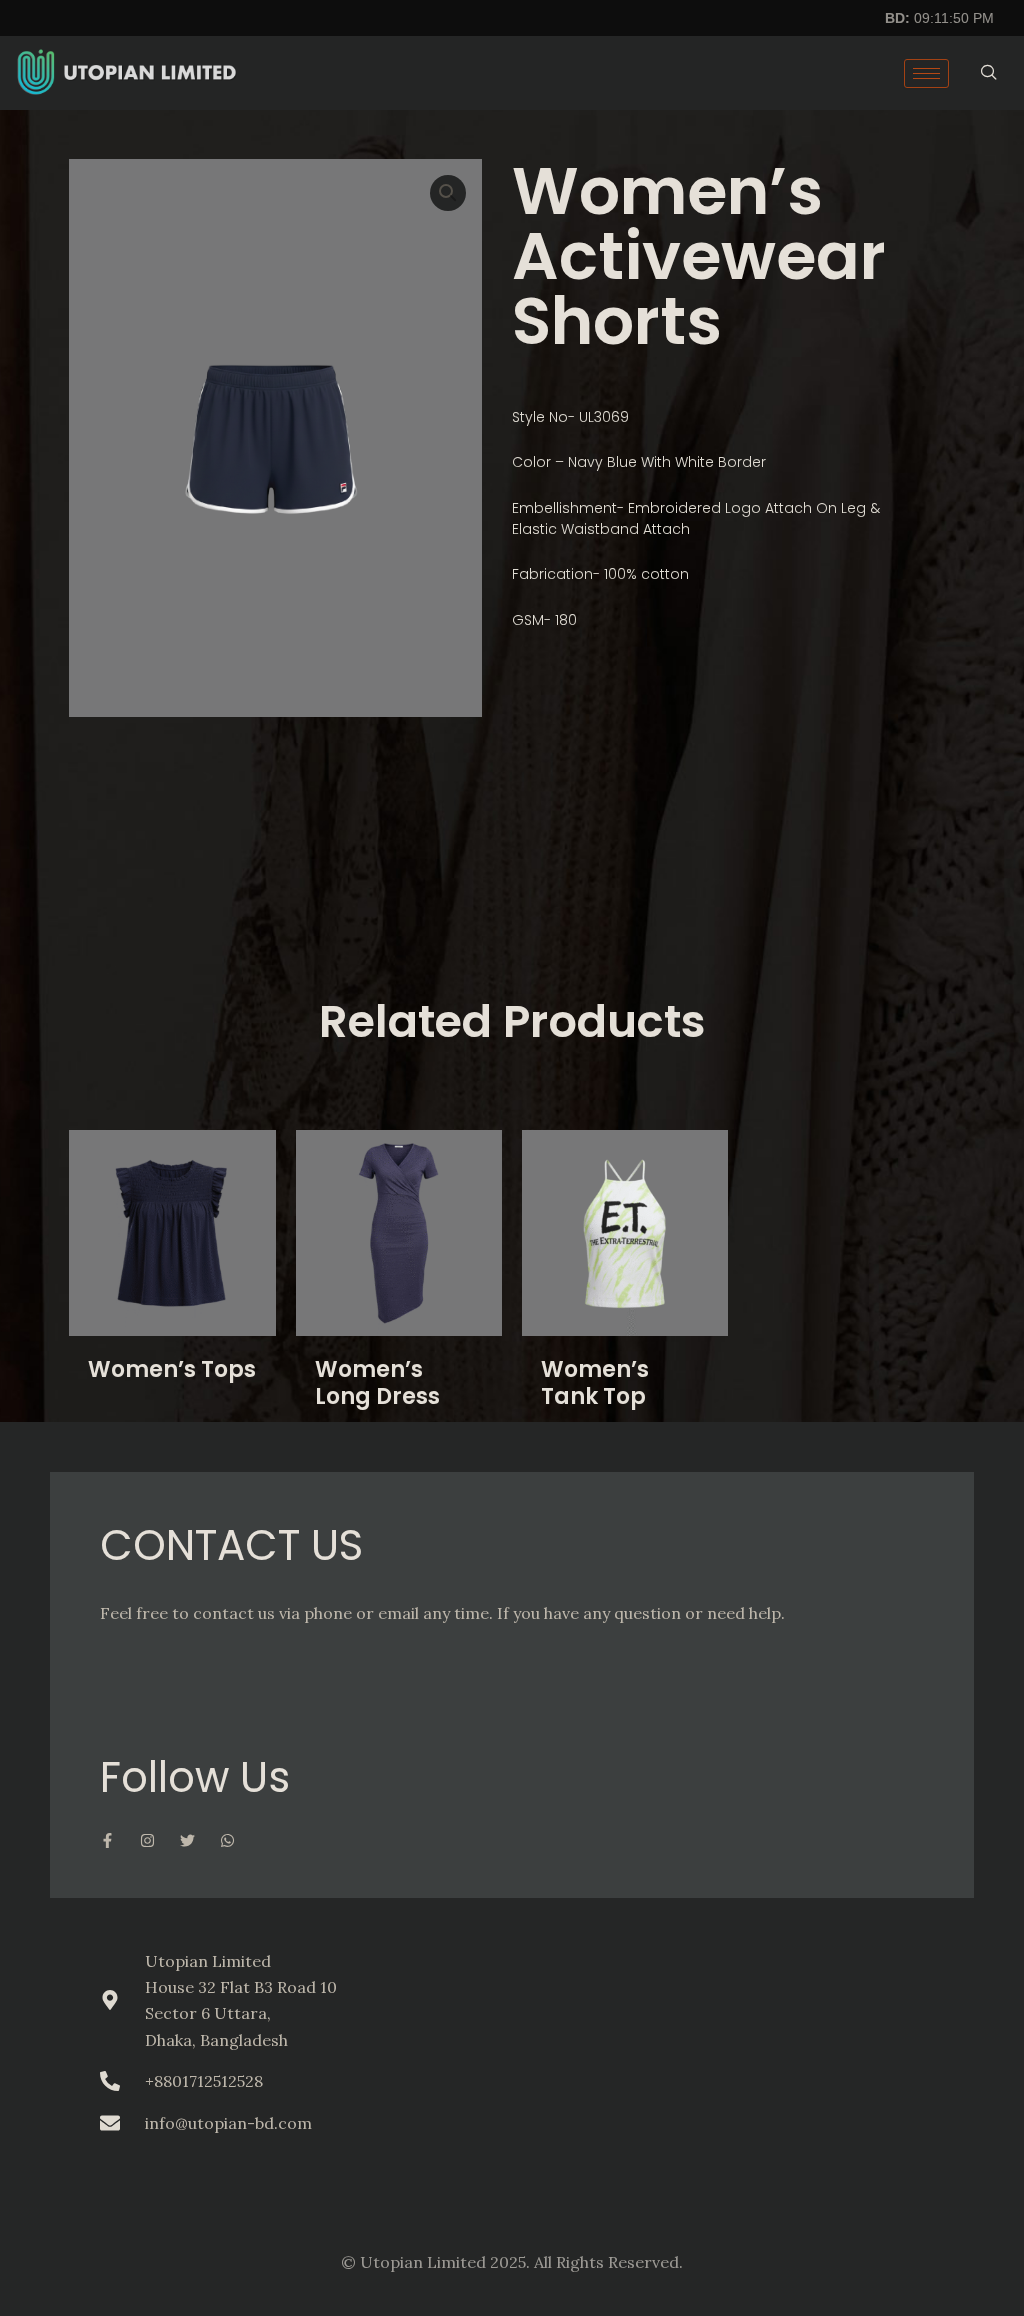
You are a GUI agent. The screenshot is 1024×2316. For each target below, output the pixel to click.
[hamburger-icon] (926, 73)
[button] (448, 193)
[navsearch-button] (989, 73)
